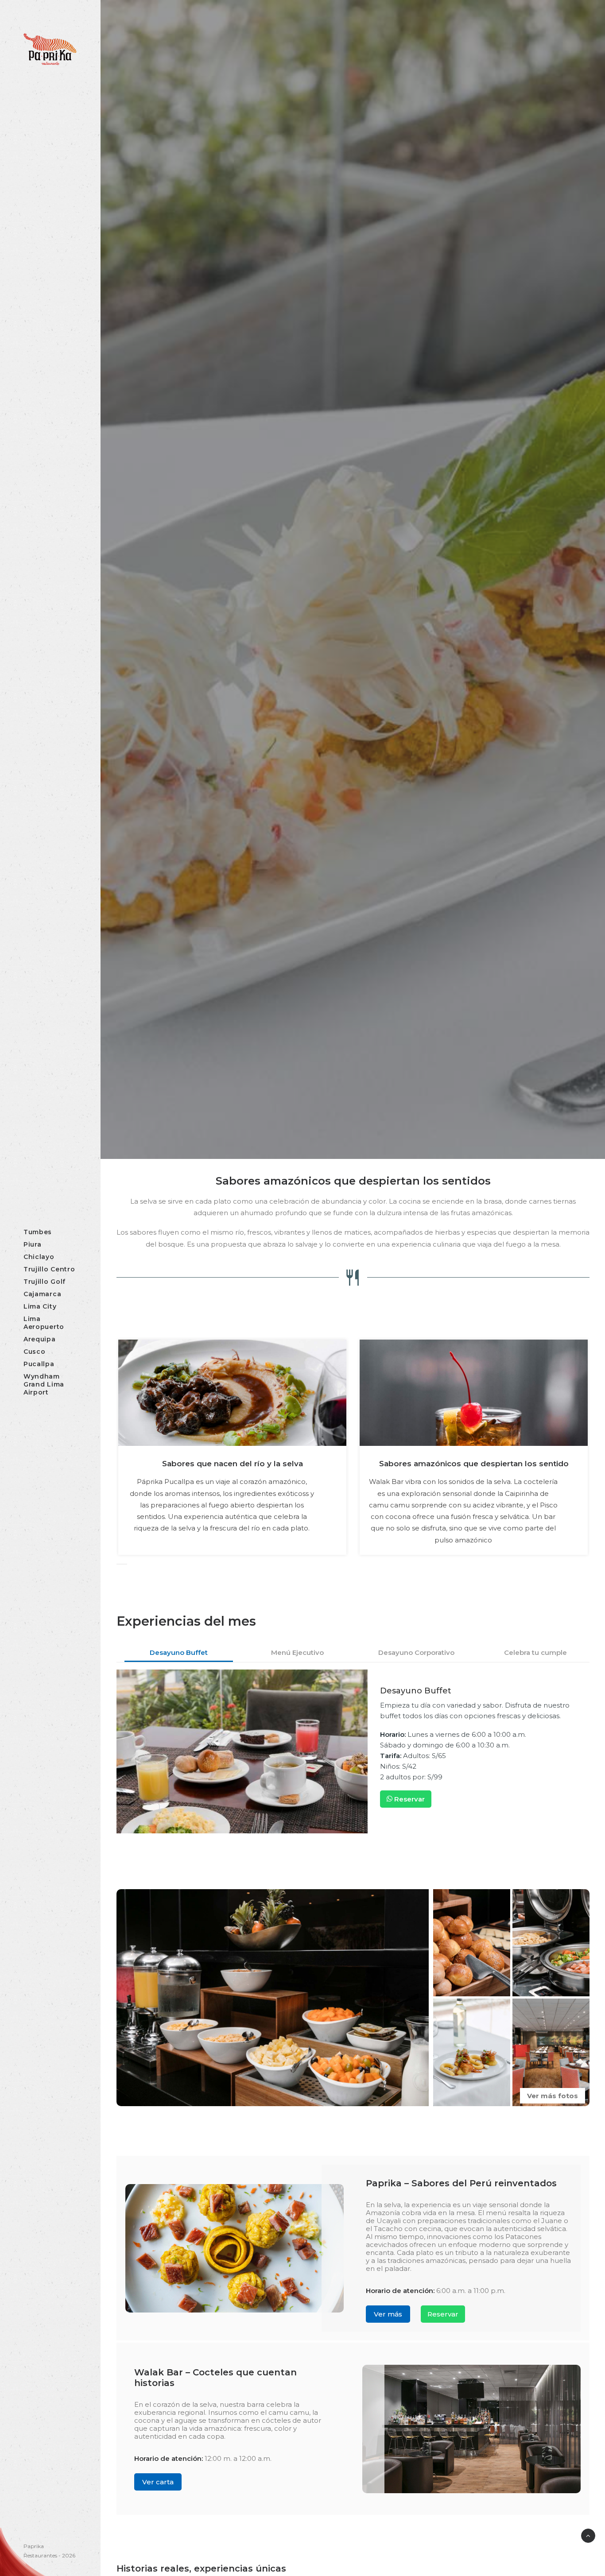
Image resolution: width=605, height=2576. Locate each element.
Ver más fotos (553, 2096)
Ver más (388, 2314)
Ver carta (158, 2482)
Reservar (409, 1799)
